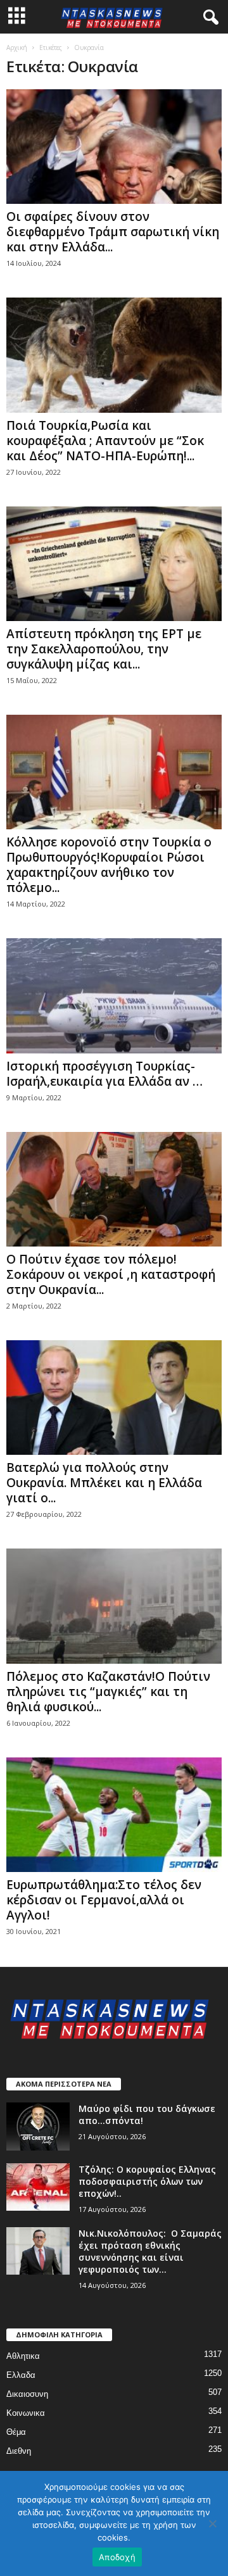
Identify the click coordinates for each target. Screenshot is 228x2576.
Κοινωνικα (26, 2413)
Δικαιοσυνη (27, 2394)
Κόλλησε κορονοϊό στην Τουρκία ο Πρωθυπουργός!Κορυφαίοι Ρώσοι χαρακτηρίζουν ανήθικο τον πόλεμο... (109, 865)
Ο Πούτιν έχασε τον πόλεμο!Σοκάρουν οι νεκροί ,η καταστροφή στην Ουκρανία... (111, 1274)
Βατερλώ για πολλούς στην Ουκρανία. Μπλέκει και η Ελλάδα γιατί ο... (104, 1483)
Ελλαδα (21, 2375)
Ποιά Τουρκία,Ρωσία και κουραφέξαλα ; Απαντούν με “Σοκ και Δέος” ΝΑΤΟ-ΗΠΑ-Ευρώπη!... (105, 441)
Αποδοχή (117, 2557)
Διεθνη (19, 2451)
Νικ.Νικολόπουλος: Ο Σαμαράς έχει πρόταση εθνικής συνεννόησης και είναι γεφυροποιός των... (150, 2251)
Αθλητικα (23, 2356)
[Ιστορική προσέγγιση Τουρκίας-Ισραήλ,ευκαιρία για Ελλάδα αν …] (114, 996)
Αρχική (17, 47)
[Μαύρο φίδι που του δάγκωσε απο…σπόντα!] (38, 2127)
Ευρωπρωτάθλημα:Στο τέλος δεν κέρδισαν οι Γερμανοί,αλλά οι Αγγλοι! (104, 1900)
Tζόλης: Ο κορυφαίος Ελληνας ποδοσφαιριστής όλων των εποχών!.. (147, 2181)
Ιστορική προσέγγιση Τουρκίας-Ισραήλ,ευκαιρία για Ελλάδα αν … (104, 1074)
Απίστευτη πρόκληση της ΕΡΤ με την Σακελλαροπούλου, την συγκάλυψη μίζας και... (104, 649)
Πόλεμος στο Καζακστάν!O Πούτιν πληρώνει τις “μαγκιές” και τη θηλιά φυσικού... (108, 1692)
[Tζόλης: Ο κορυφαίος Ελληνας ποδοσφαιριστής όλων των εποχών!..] (38, 2187)
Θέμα (16, 2432)
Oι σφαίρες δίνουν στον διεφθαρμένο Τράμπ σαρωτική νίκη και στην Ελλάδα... (113, 232)
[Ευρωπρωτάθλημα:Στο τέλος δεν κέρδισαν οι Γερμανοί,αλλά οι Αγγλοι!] (114, 1815)
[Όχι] (212, 2523)
